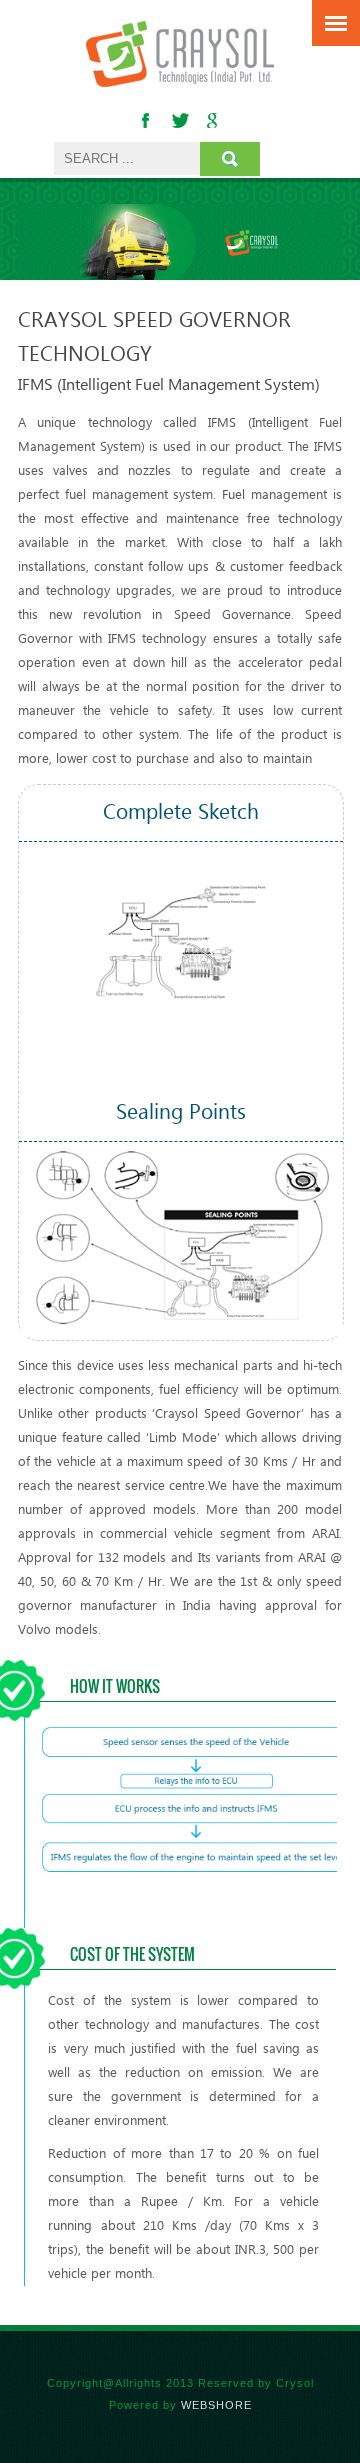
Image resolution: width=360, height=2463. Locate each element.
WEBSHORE (216, 2405)
